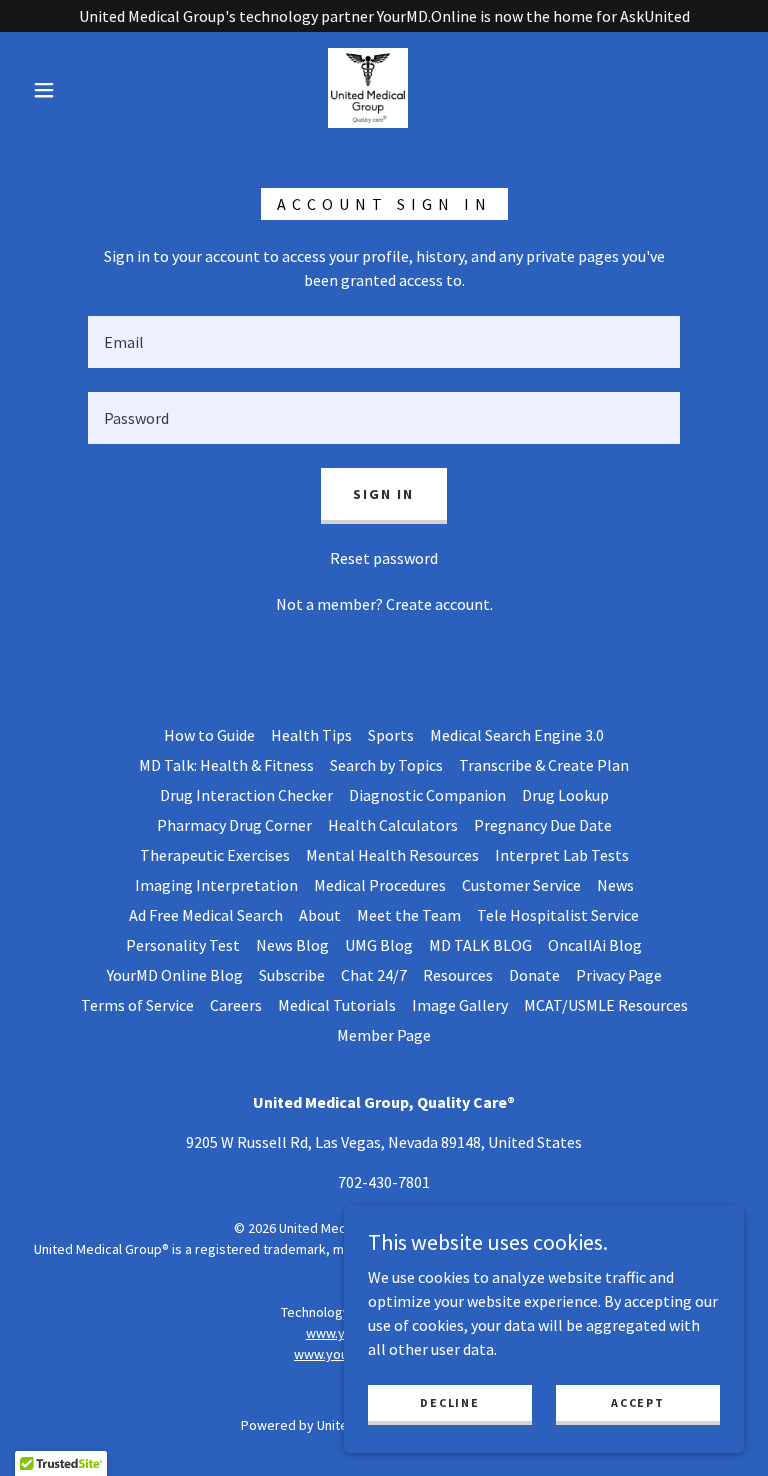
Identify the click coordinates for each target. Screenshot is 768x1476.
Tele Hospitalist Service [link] (558, 915)
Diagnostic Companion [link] (427, 795)
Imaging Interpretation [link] (216, 885)
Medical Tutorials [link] (337, 1005)
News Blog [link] (292, 945)
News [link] (615, 885)
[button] (44, 90)
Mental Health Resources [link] (392, 855)
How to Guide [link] (209, 735)
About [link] (320, 915)
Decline (449, 1402)
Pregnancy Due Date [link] (543, 825)
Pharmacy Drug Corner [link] (234, 825)
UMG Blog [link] (379, 945)
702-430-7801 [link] (384, 1182)
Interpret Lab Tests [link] (562, 855)
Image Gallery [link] (460, 1005)
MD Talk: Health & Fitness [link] (226, 765)
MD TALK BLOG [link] (480, 945)
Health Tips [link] (311, 735)
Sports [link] (391, 735)
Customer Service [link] (521, 885)
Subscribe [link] (292, 975)
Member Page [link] (384, 1035)
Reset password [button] (384, 558)
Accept (637, 1402)
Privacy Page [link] (619, 975)
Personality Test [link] (183, 945)
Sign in (383, 494)
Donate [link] (534, 975)
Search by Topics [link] (386, 765)
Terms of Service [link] (137, 1005)
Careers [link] (236, 1005)
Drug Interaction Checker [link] (246, 795)
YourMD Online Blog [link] (175, 975)
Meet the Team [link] (409, 915)
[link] (368, 88)
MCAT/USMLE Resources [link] (606, 1005)
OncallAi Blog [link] (595, 945)
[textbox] (384, 342)
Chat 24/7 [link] (374, 975)
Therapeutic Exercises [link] (215, 855)
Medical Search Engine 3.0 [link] (517, 735)
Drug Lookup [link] (565, 795)
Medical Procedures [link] (380, 885)
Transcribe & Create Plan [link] (544, 765)
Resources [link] (458, 975)
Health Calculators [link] (393, 825)
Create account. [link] (439, 604)
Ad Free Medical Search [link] (206, 915)
